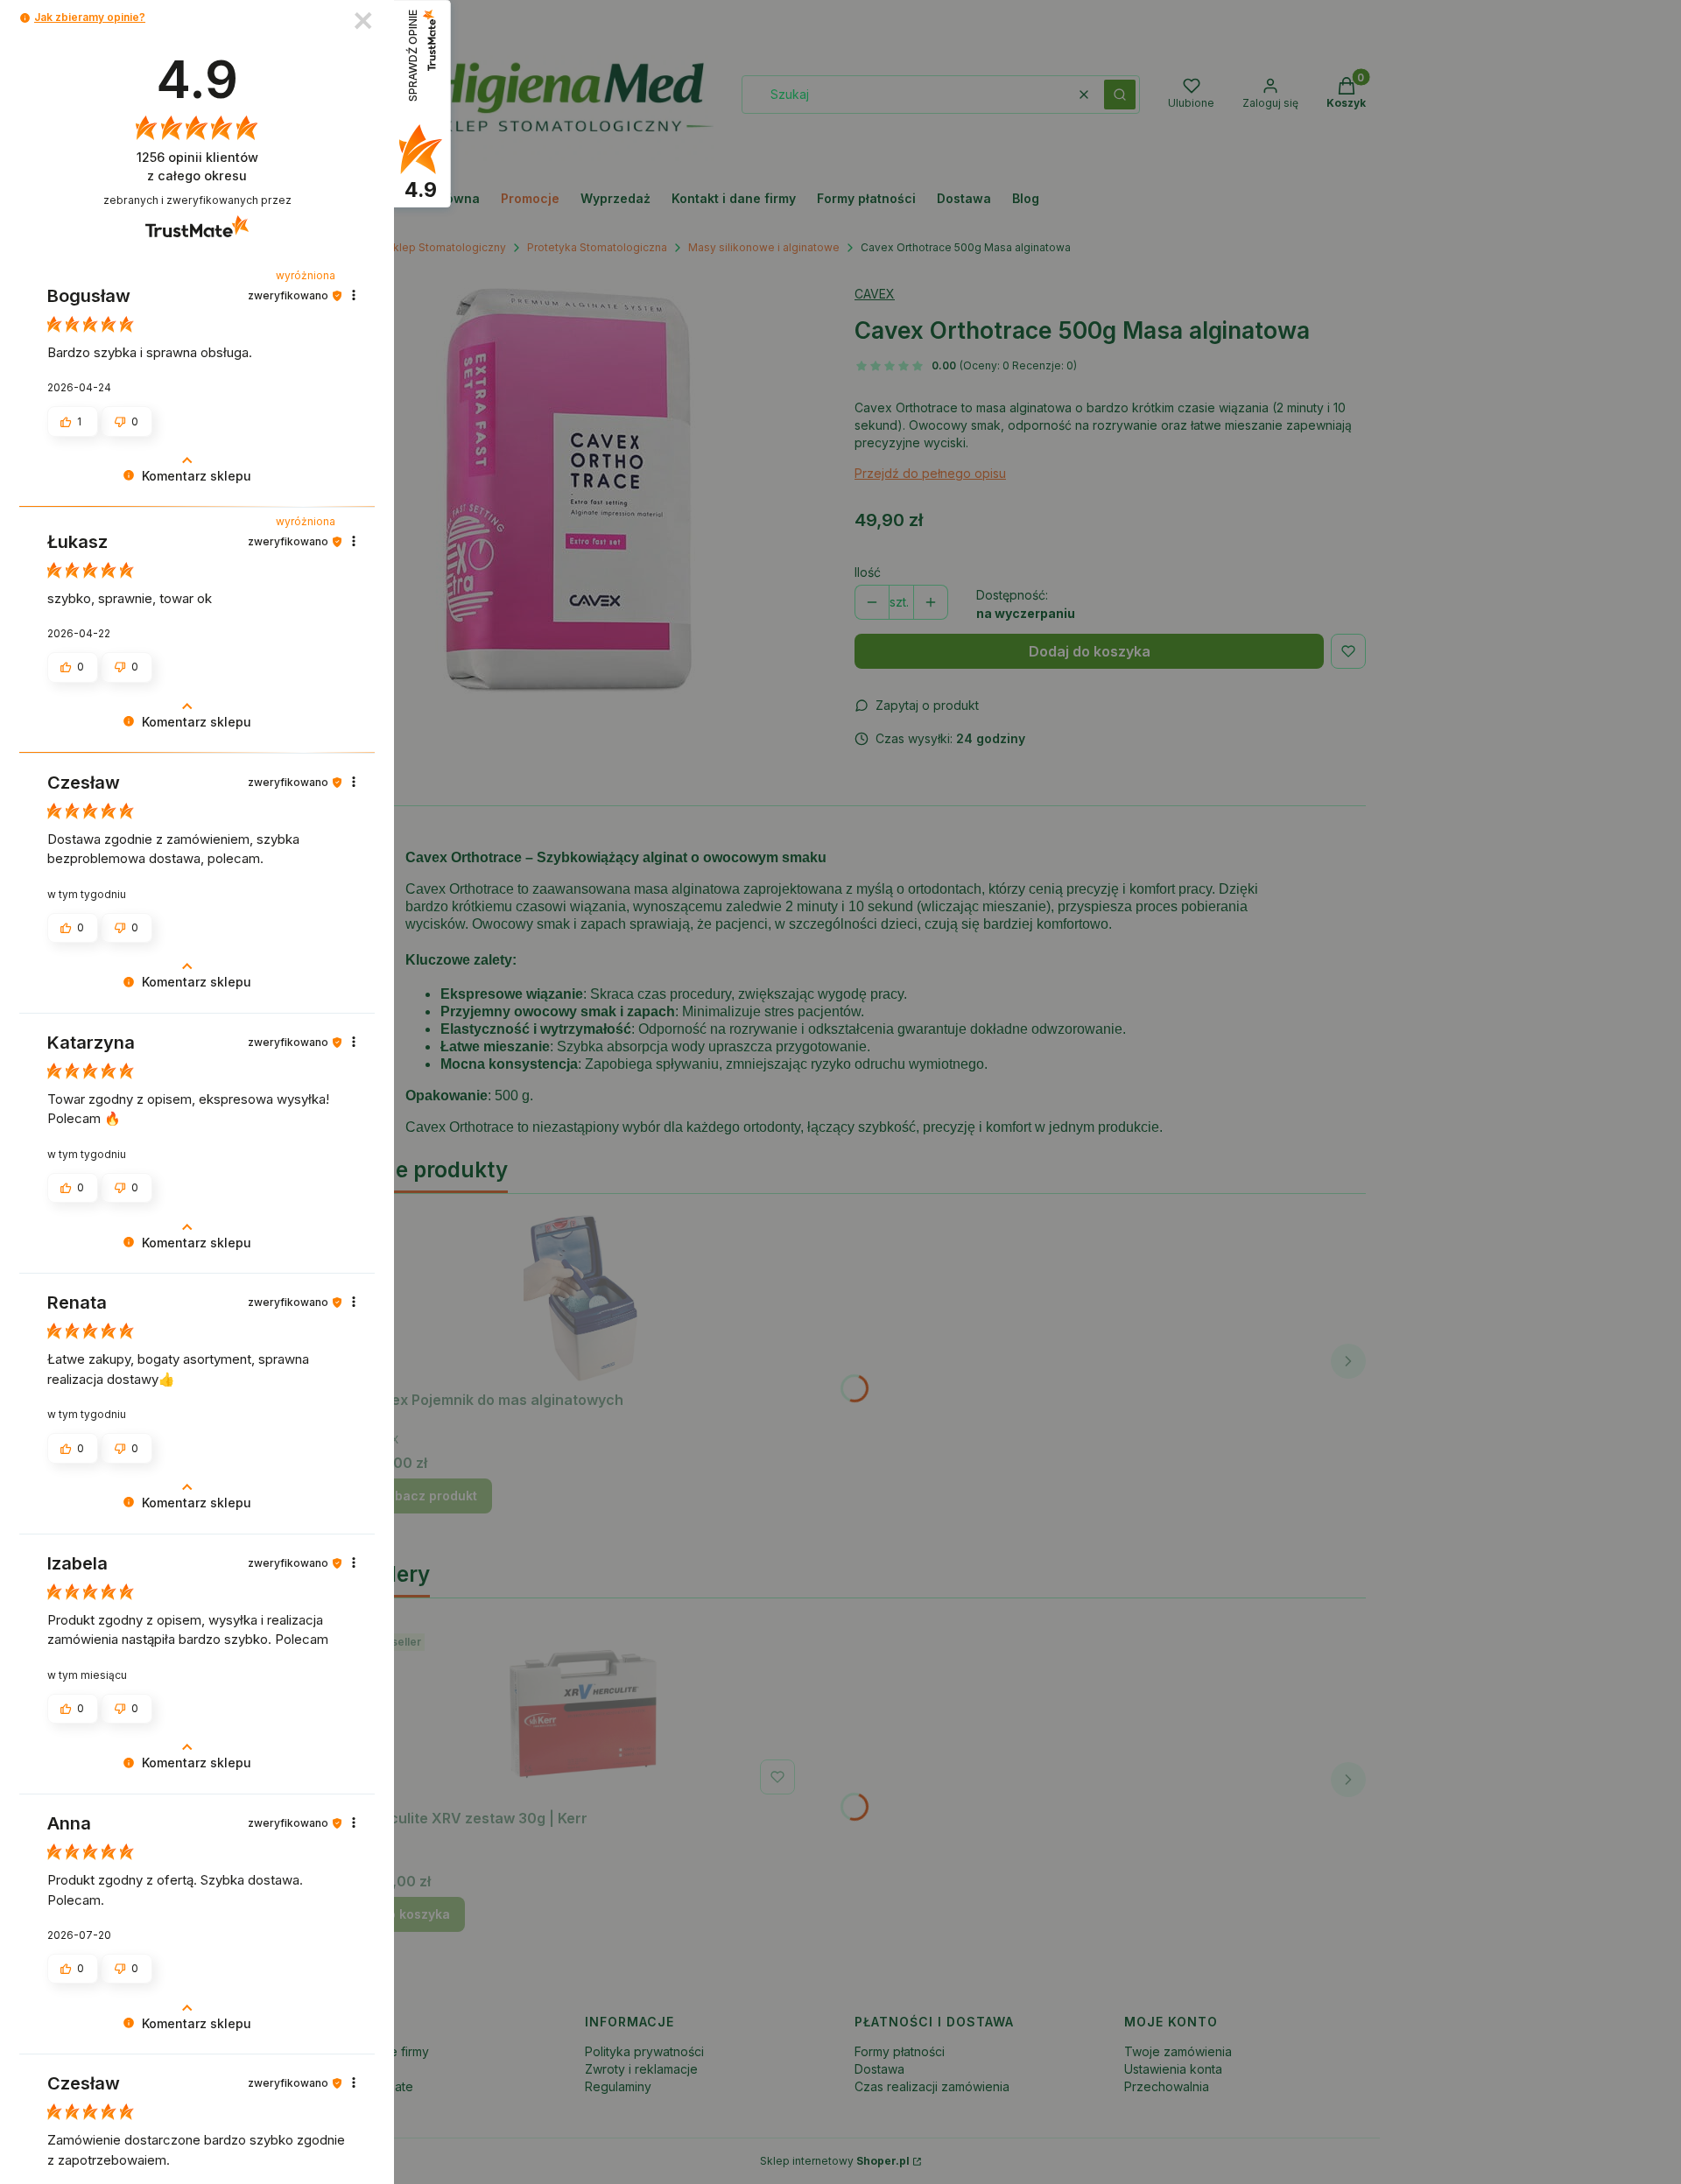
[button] (25, 18)
